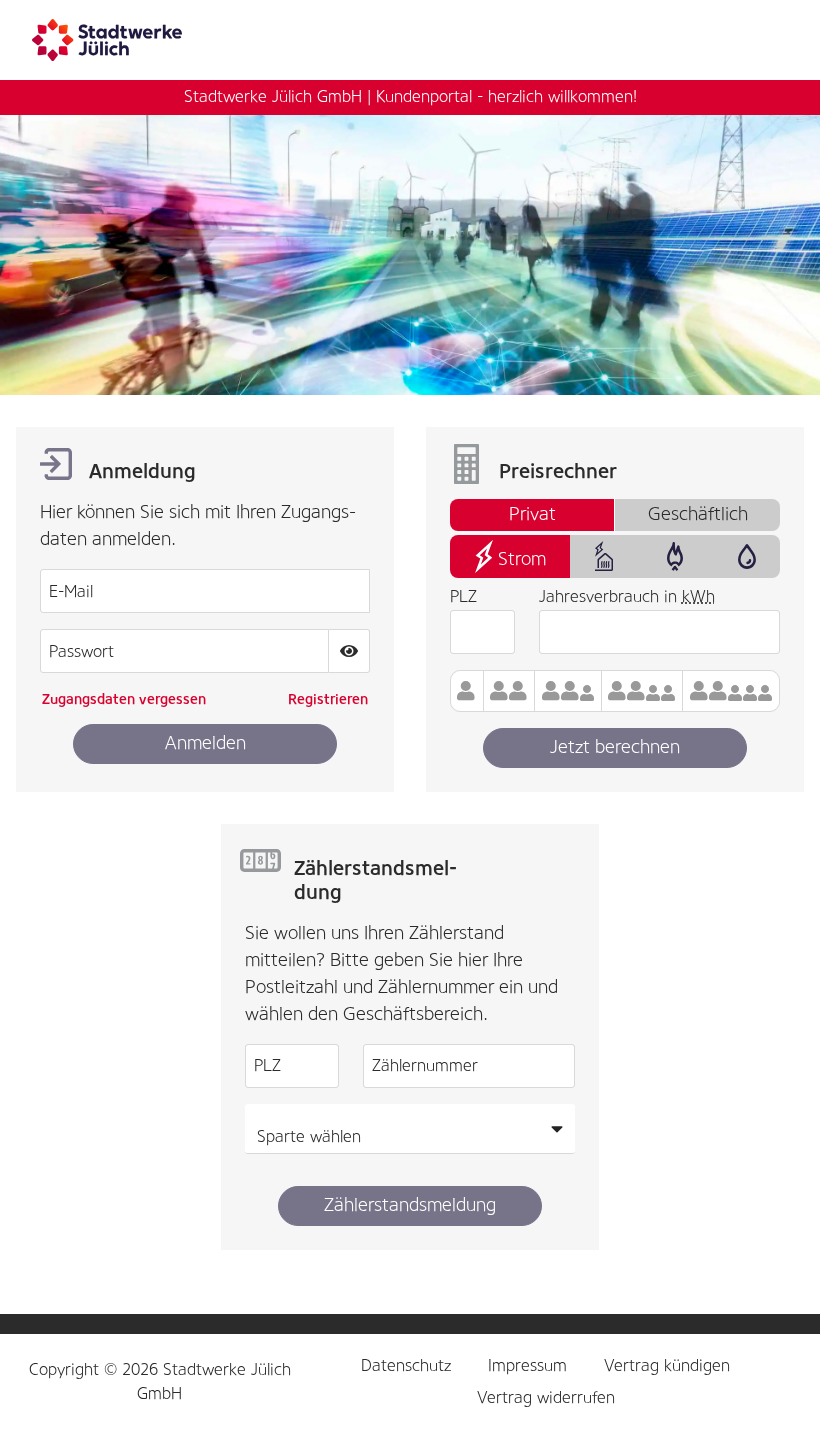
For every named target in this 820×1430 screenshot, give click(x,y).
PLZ (463, 596)
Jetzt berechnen (615, 747)
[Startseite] (113, 39)
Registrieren (328, 699)
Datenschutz (406, 1365)
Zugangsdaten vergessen (124, 699)
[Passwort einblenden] (349, 651)
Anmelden (205, 743)
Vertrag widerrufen (546, 1397)
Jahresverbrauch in (627, 596)
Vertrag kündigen (667, 1365)
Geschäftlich (698, 514)
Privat (532, 514)
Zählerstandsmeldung (410, 1205)
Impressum (527, 1365)
